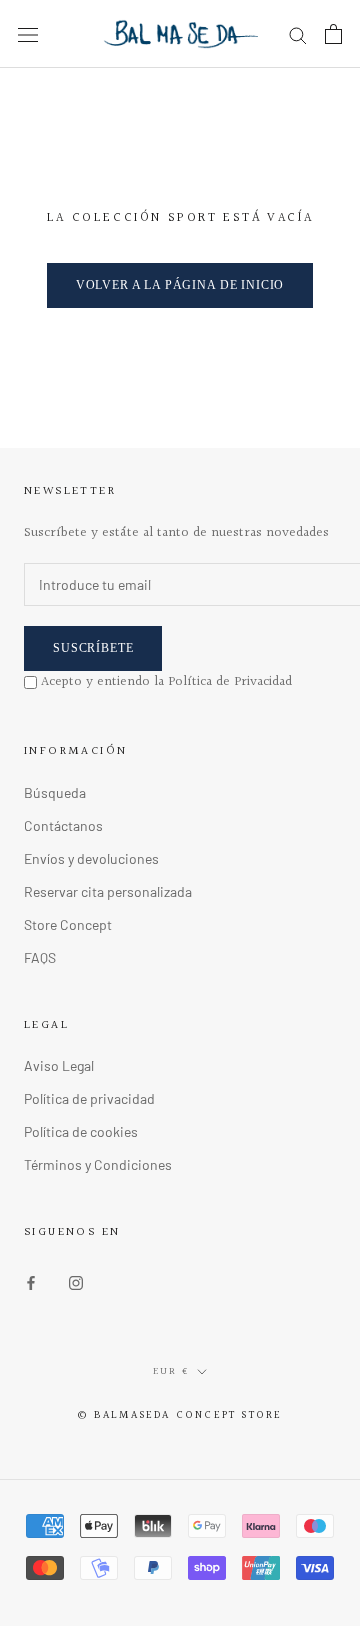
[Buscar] (298, 34)
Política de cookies (81, 1131)
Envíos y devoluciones (91, 858)
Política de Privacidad (230, 682)
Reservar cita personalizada (108, 891)
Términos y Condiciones (98, 1164)
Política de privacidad (89, 1098)
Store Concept (68, 924)
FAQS (40, 957)
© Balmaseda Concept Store (180, 1415)
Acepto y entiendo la (166, 682)
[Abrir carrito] (333, 34)
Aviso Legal (59, 1065)
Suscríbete (93, 648)
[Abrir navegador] (28, 33)
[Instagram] (76, 1280)
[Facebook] (31, 1280)
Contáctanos (63, 825)
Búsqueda (55, 792)
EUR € (171, 1371)
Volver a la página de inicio (180, 285)
